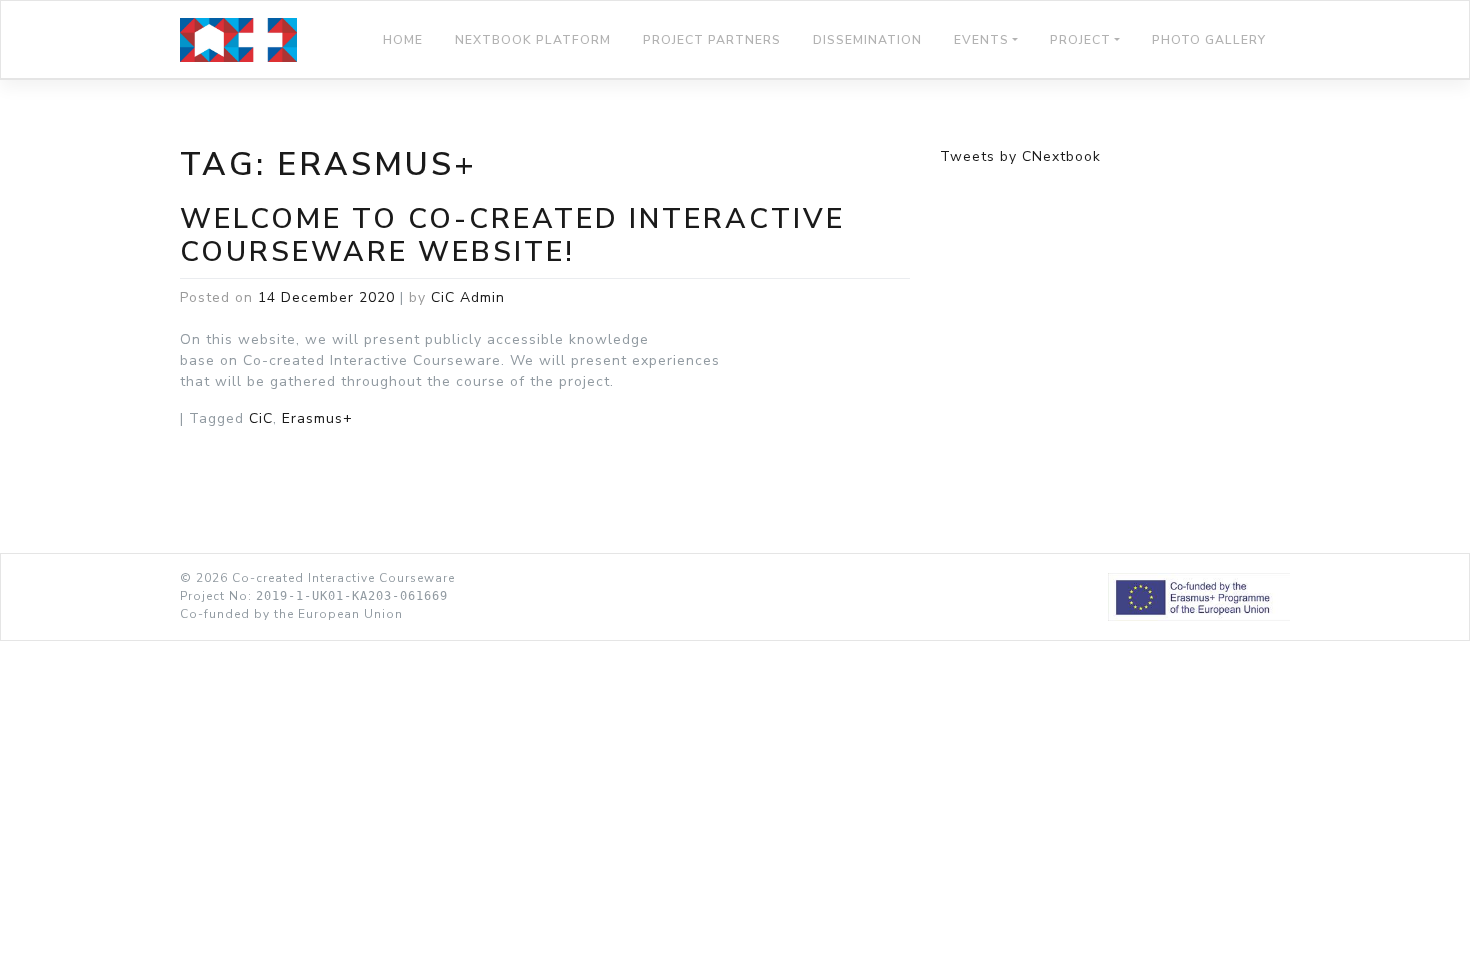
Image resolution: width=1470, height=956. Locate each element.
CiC (261, 418)
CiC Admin (468, 297)
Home (403, 40)
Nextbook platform (533, 40)
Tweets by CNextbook (1020, 156)
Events (981, 40)
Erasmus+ (317, 418)
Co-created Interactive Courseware (343, 578)
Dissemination (867, 40)
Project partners (712, 40)
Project (1080, 40)
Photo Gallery (1209, 40)
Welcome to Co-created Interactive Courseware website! (512, 236)
